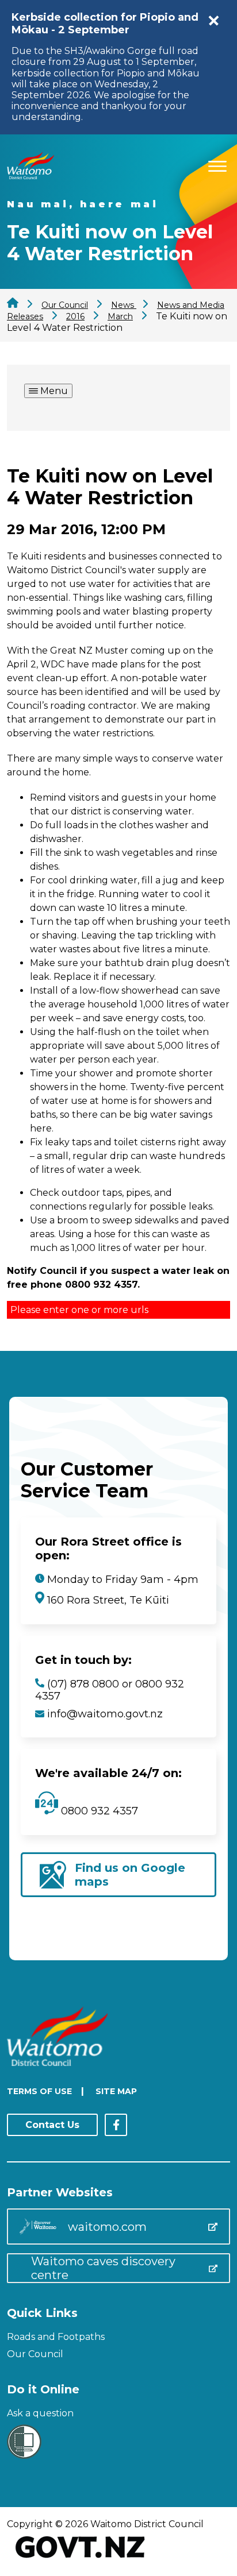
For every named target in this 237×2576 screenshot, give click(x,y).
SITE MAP (116, 2091)
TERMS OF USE (39, 2091)
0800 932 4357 (98, 1811)
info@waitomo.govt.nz (105, 1714)
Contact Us (52, 2125)
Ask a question (40, 2413)
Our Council (35, 2354)
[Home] (30, 176)
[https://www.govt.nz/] (80, 2559)
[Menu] (217, 165)
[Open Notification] (214, 21)
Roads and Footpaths (56, 2337)
